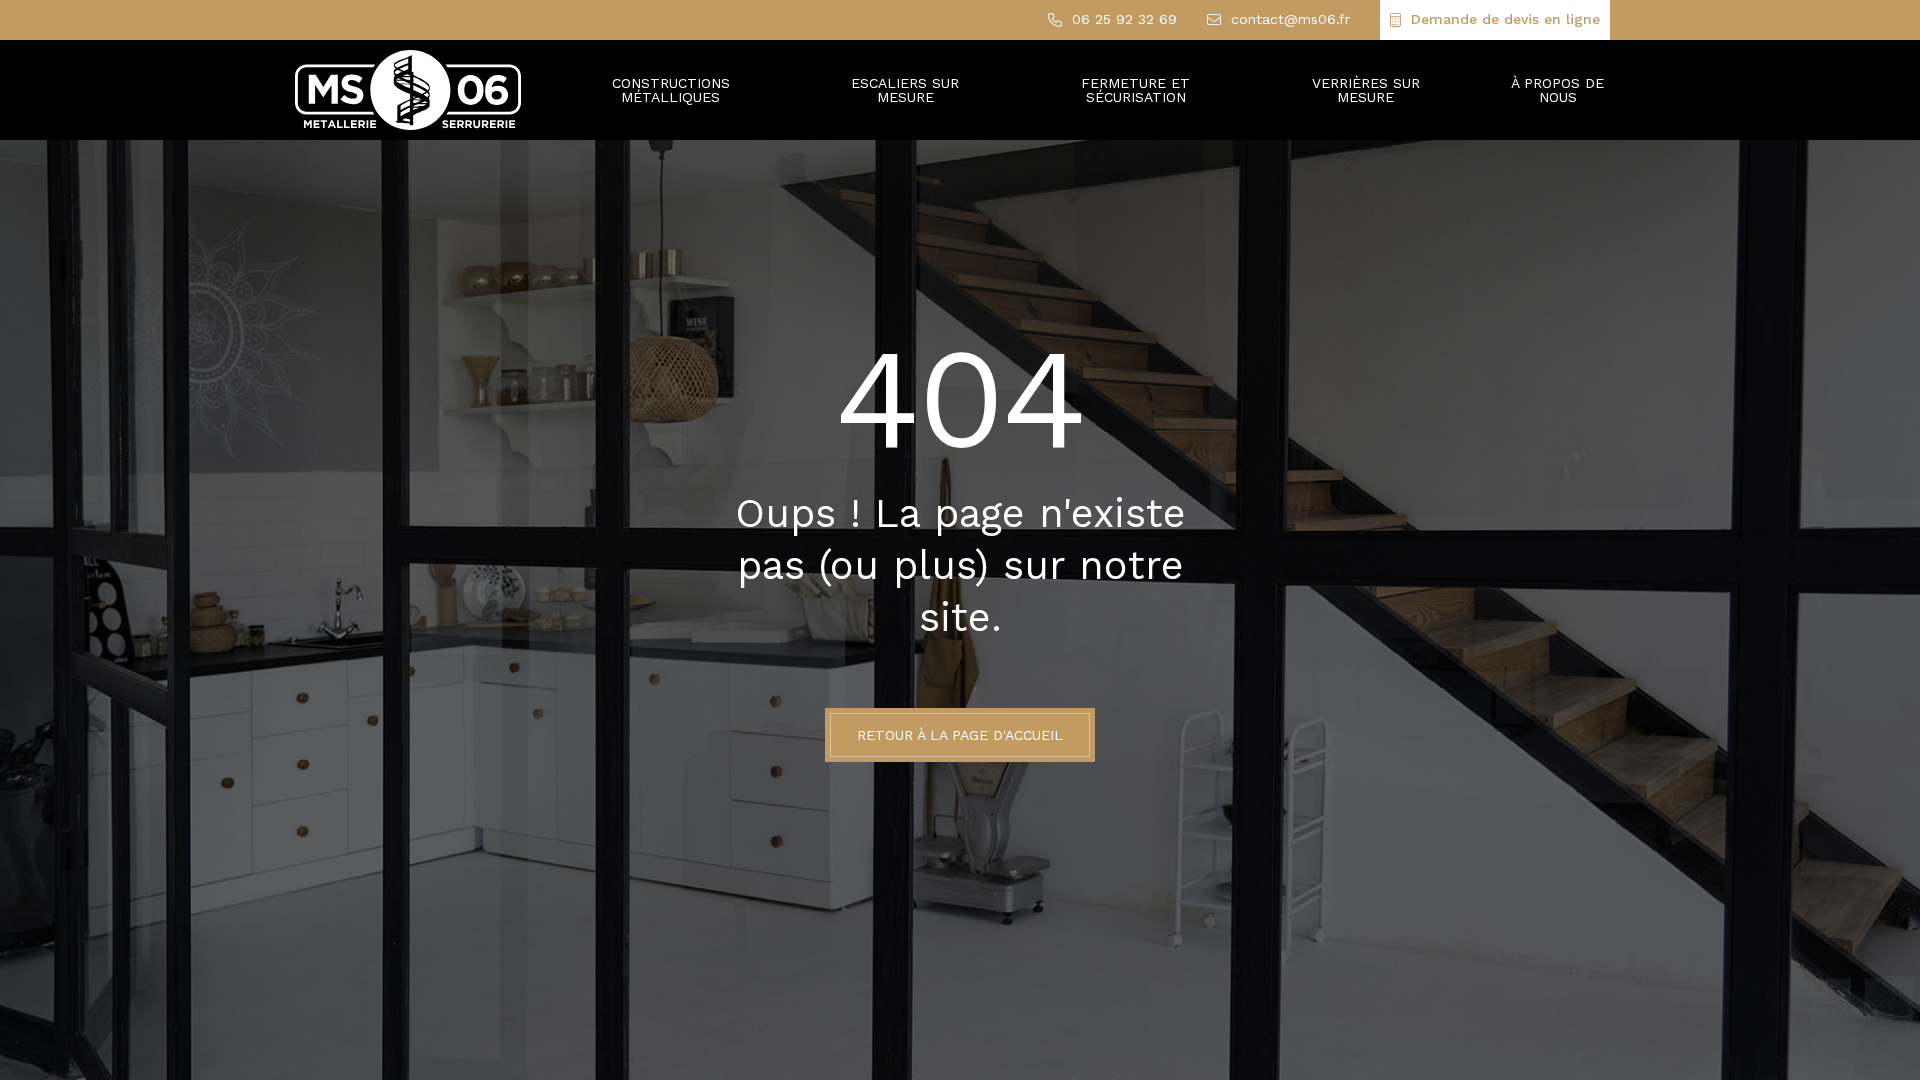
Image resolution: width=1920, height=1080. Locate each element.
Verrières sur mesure (1366, 90)
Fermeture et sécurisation (1135, 90)
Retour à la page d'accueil (960, 735)
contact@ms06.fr (1290, 19)
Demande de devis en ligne (1505, 19)
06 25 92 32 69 (1124, 19)
